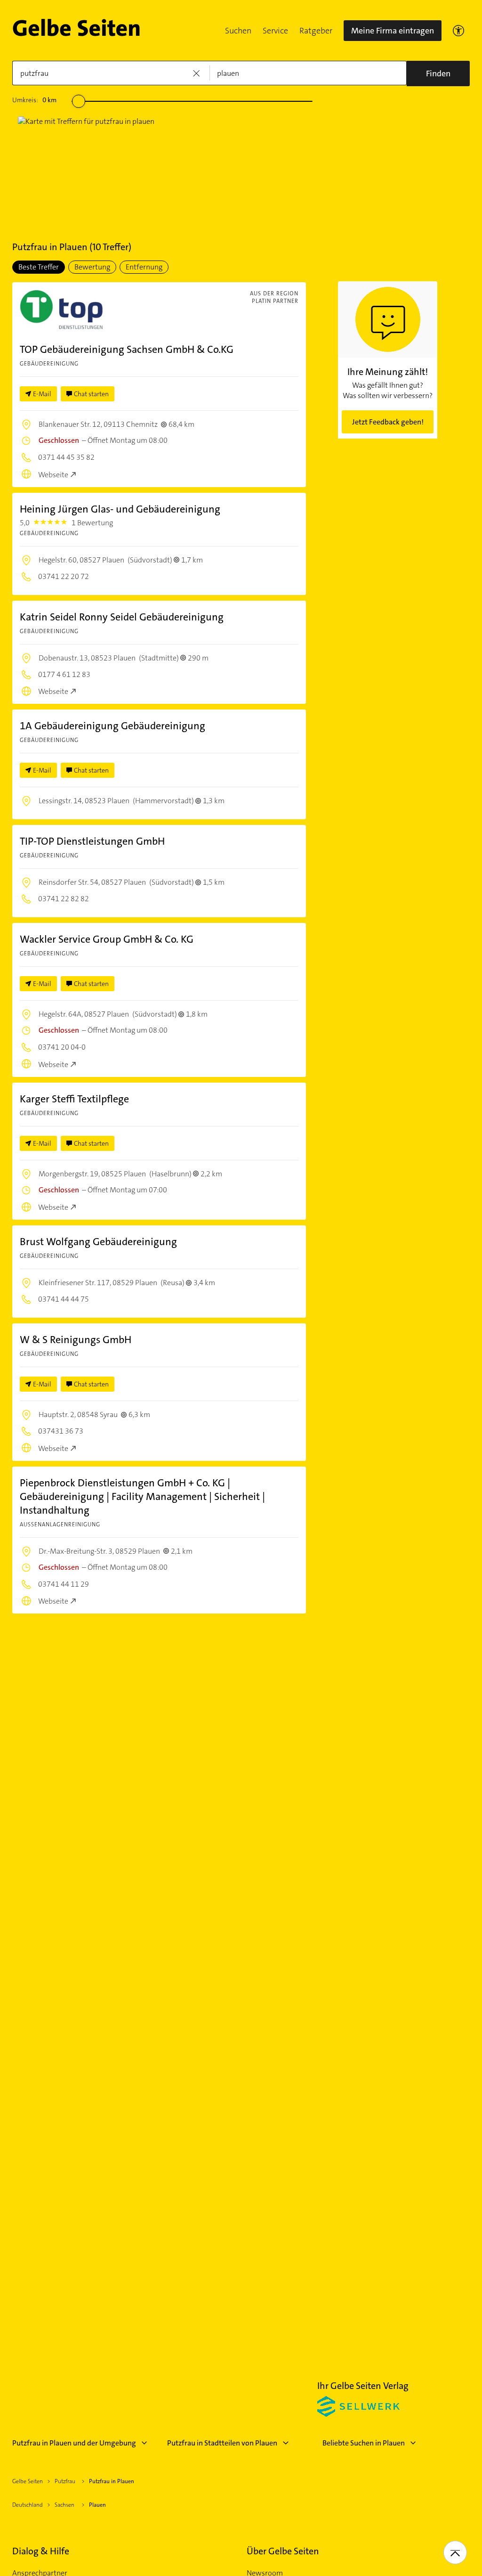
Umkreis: (34, 100)
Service (275, 31)
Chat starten (91, 394)
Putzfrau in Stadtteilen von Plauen (222, 2443)
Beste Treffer (39, 267)
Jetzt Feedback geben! (388, 422)
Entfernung (144, 267)
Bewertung (92, 267)
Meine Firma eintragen (393, 31)
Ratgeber (316, 31)
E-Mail (42, 394)
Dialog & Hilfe (41, 2551)
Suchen (238, 31)
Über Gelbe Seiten (283, 2551)
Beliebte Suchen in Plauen (364, 2443)
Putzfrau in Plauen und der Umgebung (74, 2443)
